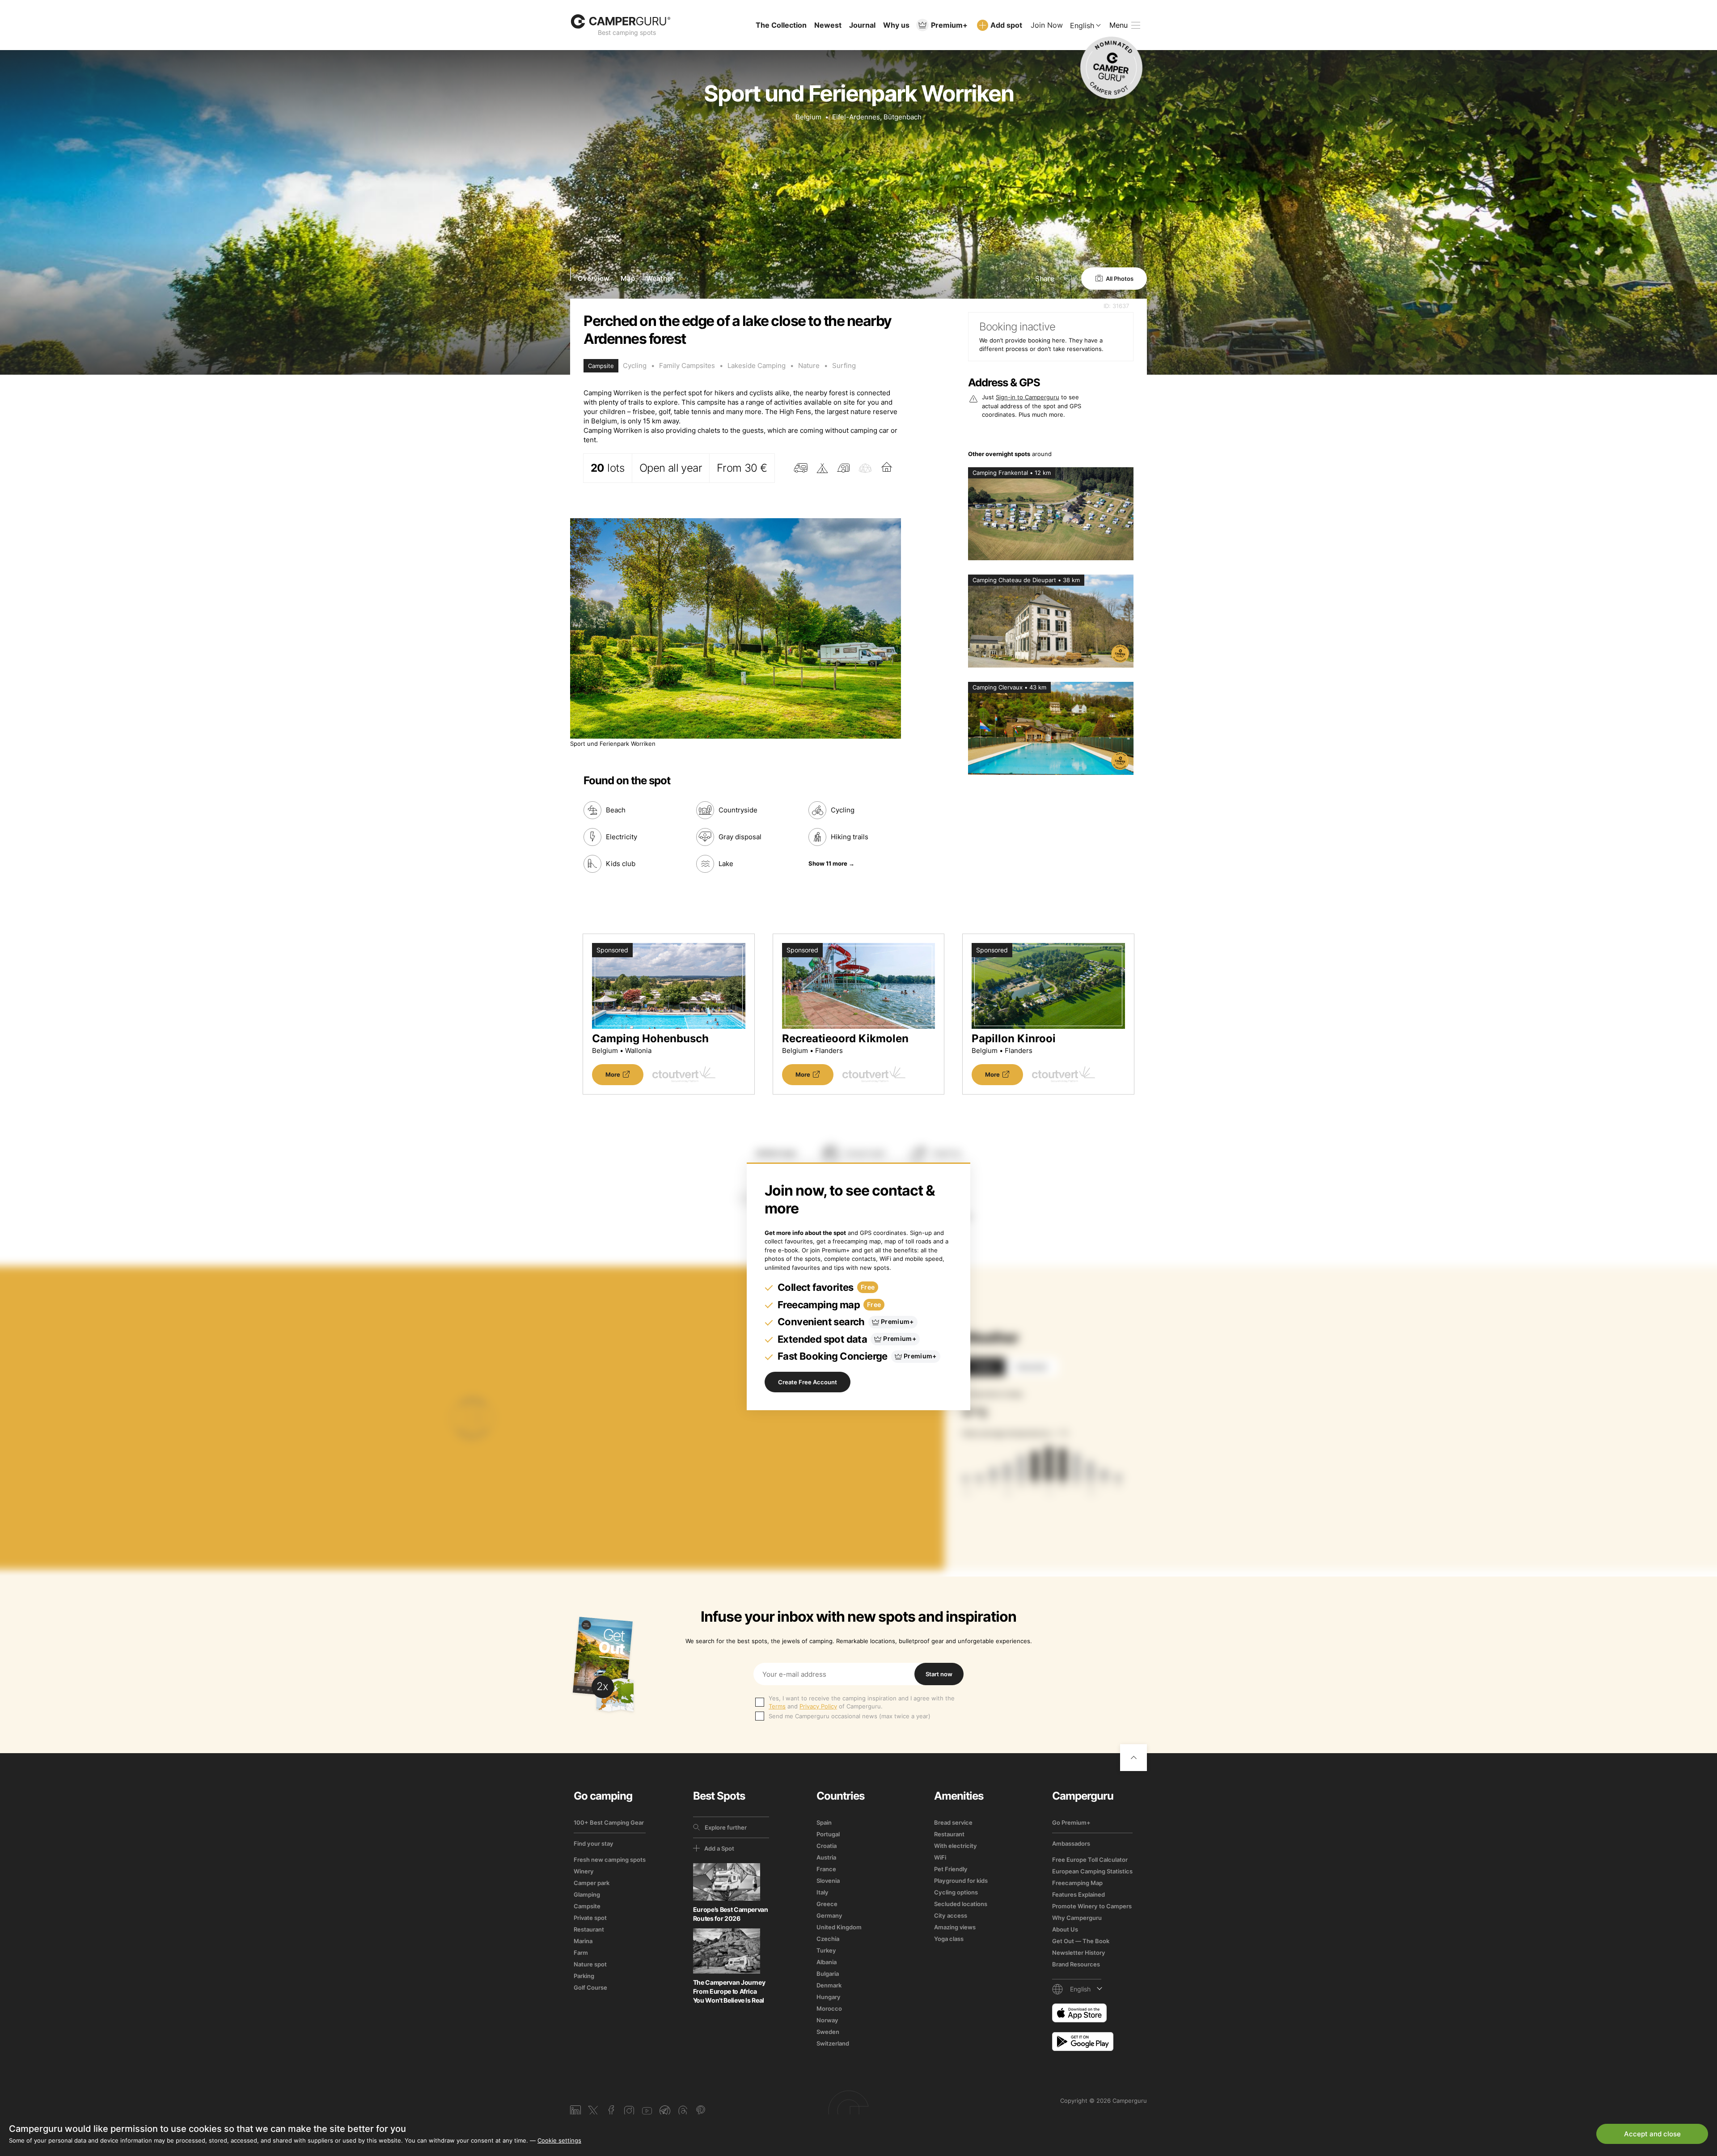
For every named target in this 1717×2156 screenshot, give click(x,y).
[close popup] (1668, 1951)
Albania (827, 1962)
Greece (827, 1904)
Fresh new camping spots (610, 1860)
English (1082, 25)
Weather (660, 278)
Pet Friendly (951, 1869)
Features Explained (1078, 1894)
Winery (584, 1871)
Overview (594, 278)
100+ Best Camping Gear (609, 1822)
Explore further (726, 1827)
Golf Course (590, 1987)
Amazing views (955, 1927)
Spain (824, 1822)
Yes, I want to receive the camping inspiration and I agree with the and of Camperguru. (862, 1702)
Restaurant (589, 1929)
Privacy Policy (818, 1706)
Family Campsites (687, 366)
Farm (581, 1953)
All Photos (1120, 279)
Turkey (826, 1950)
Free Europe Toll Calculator (1090, 1860)
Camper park (592, 1883)
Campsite (587, 1906)
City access (951, 1915)
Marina (583, 1941)
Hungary (829, 1997)
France (826, 1869)
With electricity (956, 1846)
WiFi (940, 1857)
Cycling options (956, 1892)
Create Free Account (808, 1382)
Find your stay (594, 1843)
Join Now (1047, 25)
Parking (584, 1976)
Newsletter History (1079, 1953)
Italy (823, 1892)
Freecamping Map (1077, 1883)
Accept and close (1652, 2134)
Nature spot (590, 1964)
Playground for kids (961, 1881)
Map (628, 278)
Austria (826, 1857)
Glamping (587, 1894)
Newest (828, 25)
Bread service (953, 1822)
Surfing (844, 366)
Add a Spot (719, 1848)
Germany (829, 1915)
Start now (939, 1674)
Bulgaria (828, 1974)
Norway (827, 2020)
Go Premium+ (1071, 1822)
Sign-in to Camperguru (1028, 397)
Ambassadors (1071, 1843)
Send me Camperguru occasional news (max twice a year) (850, 1716)
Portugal (828, 1834)
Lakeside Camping (757, 366)
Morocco (829, 2008)
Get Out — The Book (1081, 1941)
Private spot (590, 1918)
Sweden (828, 2032)
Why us (896, 25)
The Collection (781, 25)
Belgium (808, 117)
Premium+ (949, 25)
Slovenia (828, 1881)
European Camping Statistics (1092, 1871)
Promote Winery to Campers (1092, 1906)
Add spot (1006, 25)
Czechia (828, 1939)
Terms (777, 1706)
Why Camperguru (1077, 1918)
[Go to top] (1133, 1758)
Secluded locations (961, 1904)
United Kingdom (839, 1927)
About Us (1065, 1929)
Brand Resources (1076, 1964)
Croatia (827, 1846)
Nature (809, 366)
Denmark (829, 1985)
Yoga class (949, 1939)
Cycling (635, 366)
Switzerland (833, 2043)
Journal (862, 25)
